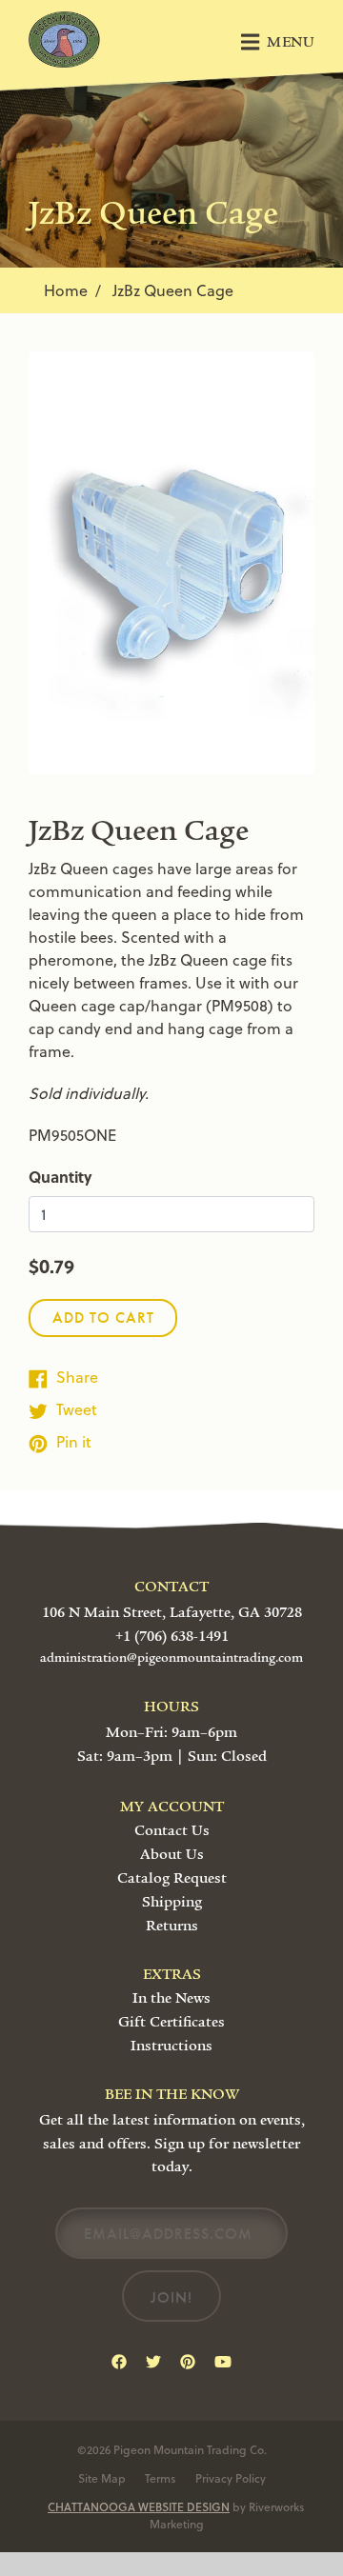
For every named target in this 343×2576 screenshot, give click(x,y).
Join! (171, 2297)
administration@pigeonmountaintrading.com (171, 1658)
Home (66, 290)
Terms (161, 2478)
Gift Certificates (171, 2022)
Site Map (102, 2478)
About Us (172, 1854)
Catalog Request (172, 1878)
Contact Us (172, 1830)
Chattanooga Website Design (139, 2506)
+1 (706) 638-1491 (172, 1636)
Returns (172, 1926)
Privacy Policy (231, 2478)
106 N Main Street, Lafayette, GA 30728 (172, 1612)
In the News (171, 1998)
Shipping (172, 1902)
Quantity (61, 1177)
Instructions (171, 2046)
